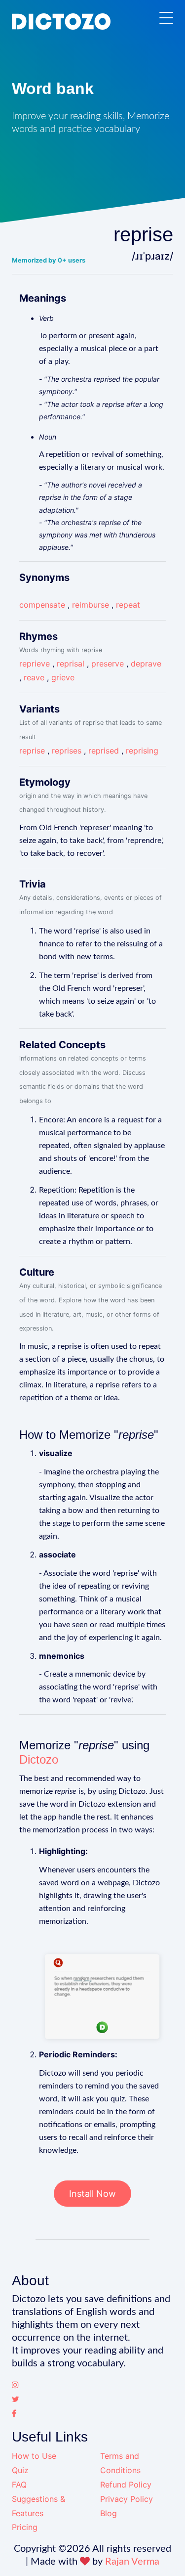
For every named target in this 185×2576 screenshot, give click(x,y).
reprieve (35, 664)
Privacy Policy (127, 2499)
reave (34, 677)
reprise (32, 751)
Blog (109, 2513)
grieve (63, 677)
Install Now (92, 2194)
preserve (108, 664)
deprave (146, 664)
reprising (142, 751)
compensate (42, 605)
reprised (104, 751)
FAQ (19, 2485)
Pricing (25, 2527)
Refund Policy (126, 2485)
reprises (67, 751)
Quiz (20, 2470)
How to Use (34, 2456)
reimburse (91, 605)
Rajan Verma (132, 2562)
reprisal (71, 664)
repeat (128, 605)
